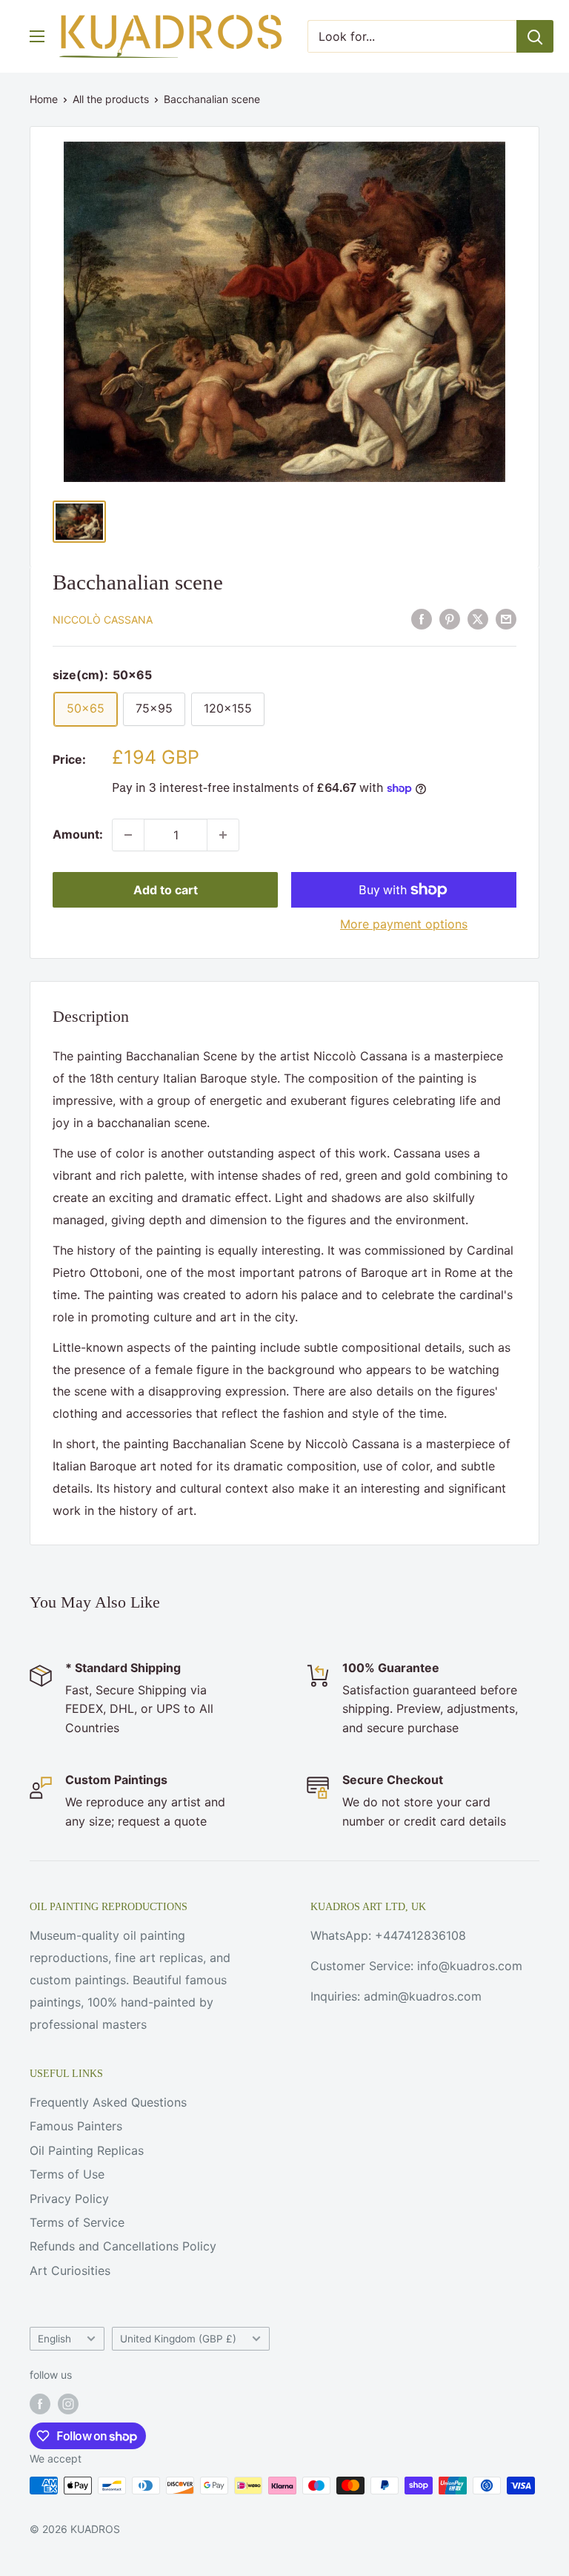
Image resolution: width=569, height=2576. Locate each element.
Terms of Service (77, 2222)
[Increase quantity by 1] (223, 835)
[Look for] (535, 36)
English (54, 2339)
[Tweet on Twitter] (478, 619)
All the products (111, 99)
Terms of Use (67, 2174)
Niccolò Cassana (103, 620)
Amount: (78, 834)
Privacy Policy (69, 2199)
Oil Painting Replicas (87, 2150)
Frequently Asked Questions (108, 2102)
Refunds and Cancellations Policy (123, 2246)
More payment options (404, 924)
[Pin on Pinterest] (450, 619)
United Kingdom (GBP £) (178, 2339)
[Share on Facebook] (422, 619)
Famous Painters (76, 2126)
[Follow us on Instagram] (68, 2404)
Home (44, 99)
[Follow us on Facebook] (40, 2404)
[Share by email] (506, 619)
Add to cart (166, 890)
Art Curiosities (70, 2270)
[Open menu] (37, 36)
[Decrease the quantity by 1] (128, 835)
